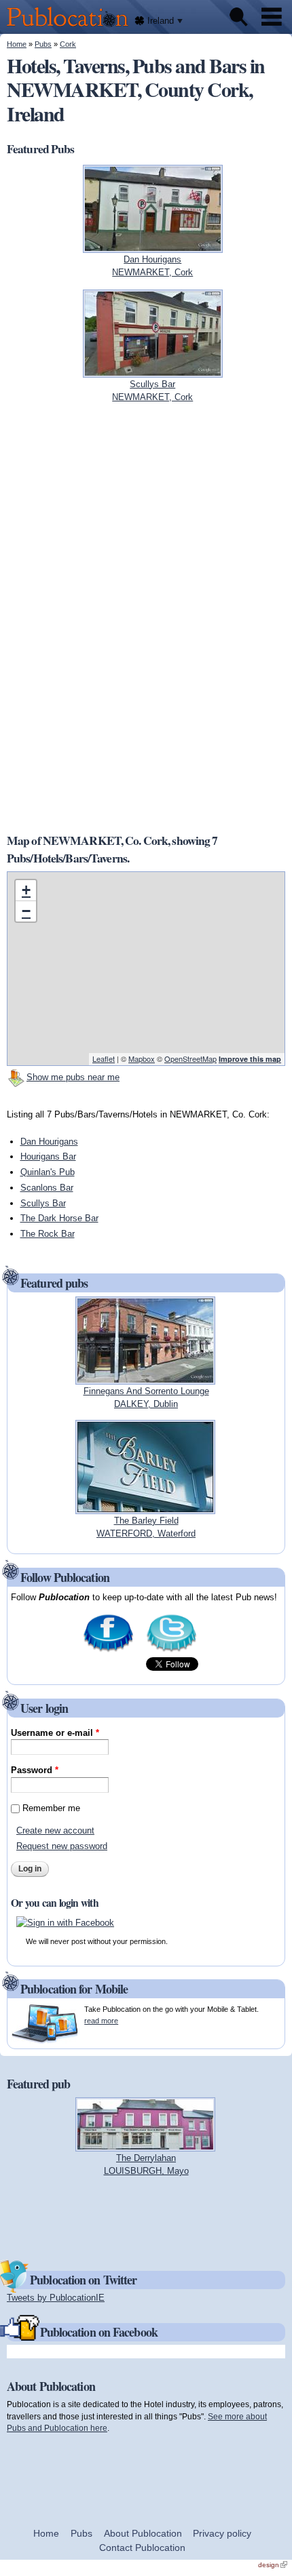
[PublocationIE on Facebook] (108, 1651)
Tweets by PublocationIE (56, 2298)
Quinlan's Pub (48, 1172)
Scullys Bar (43, 1203)
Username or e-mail (55, 1733)
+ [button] (26, 890)
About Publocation (143, 2533)
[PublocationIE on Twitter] (171, 1651)
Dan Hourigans (49, 1142)
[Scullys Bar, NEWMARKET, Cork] (153, 371)
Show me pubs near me (73, 1077)
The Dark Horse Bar (59, 1218)
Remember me (51, 1808)
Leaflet (104, 1058)
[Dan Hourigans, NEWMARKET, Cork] (153, 246)
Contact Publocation (142, 2548)
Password (35, 1770)
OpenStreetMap (190, 1058)
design (273, 2565)
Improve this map (250, 1059)
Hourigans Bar (48, 1156)
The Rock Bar (48, 1234)
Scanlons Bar (47, 1188)
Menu (272, 17)
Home (17, 44)
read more (101, 2021)
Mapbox (142, 1058)
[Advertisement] (98, 618)
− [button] (26, 911)
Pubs (43, 44)
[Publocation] (71, 27)
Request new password (62, 1846)
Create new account (55, 1830)
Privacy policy (222, 2533)
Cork (68, 44)
